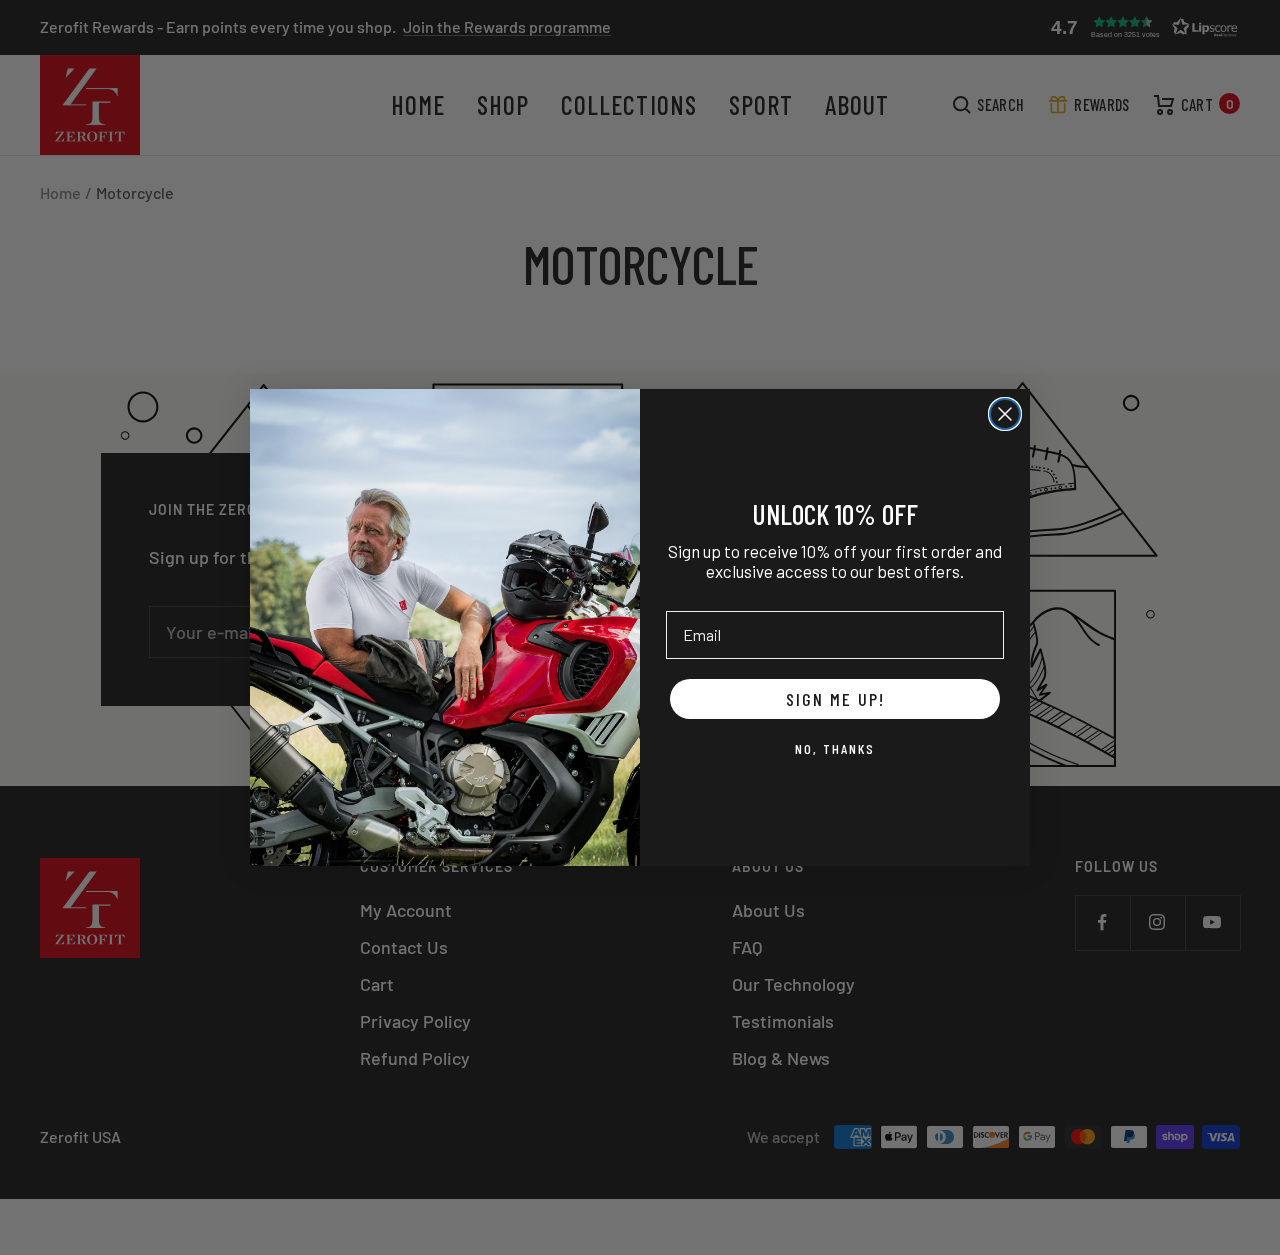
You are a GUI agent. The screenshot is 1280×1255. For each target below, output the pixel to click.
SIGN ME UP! (835, 699)
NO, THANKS (835, 748)
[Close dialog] (1005, 414)
